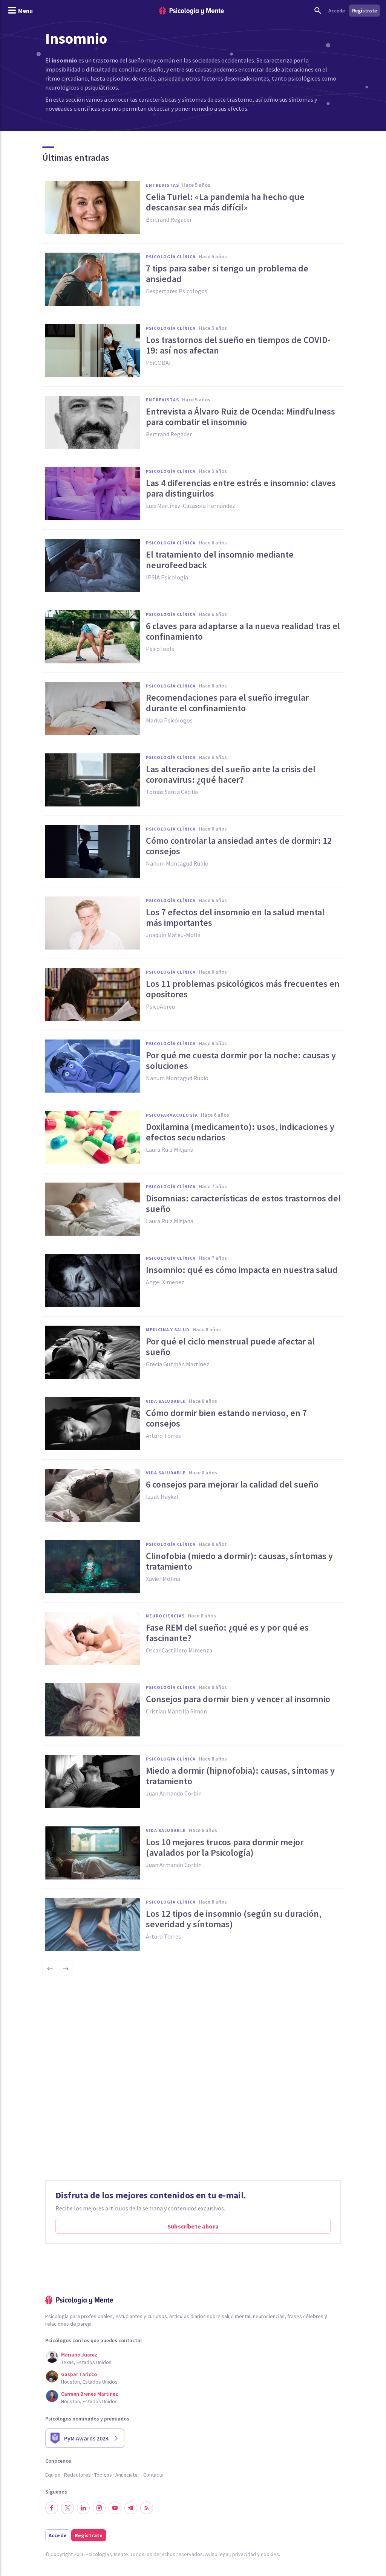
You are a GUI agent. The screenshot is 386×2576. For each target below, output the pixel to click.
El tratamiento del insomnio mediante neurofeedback (220, 560)
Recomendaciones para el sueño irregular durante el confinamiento (227, 703)
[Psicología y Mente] (191, 11)
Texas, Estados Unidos (86, 2362)
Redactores (77, 2475)
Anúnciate (126, 2475)
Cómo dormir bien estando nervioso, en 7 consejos (226, 1418)
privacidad (244, 2554)
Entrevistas (162, 185)
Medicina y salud (168, 1330)
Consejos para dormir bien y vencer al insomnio (238, 1699)
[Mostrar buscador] (318, 11)
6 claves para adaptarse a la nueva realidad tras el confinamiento (243, 631)
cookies (270, 2554)
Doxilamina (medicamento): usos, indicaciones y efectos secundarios (240, 1132)
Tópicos (103, 2475)
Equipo (53, 2475)
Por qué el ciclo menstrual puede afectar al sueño (230, 1347)
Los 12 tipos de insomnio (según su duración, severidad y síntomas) (234, 1919)
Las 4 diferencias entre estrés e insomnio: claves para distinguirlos (241, 488)
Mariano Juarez (79, 2355)
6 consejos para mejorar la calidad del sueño (232, 1485)
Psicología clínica (171, 257)
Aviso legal (217, 2554)
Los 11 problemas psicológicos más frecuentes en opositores (243, 989)
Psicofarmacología (172, 1115)
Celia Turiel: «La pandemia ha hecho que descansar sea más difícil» (225, 202)
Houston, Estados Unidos (89, 2382)
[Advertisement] (193, 2081)
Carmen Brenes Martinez (90, 2394)
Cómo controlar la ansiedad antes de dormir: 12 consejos (239, 846)
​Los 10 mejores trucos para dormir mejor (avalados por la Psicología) (225, 1847)
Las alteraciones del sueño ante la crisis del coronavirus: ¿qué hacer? (231, 774)
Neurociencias (165, 1616)
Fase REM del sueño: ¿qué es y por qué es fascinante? (227, 1633)
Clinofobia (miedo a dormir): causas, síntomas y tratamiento (239, 1561)
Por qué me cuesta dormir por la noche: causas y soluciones (241, 1061)
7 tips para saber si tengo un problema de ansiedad (227, 274)
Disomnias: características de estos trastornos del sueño (243, 1204)
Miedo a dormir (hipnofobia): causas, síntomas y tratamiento (240, 1776)
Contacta (153, 2475)
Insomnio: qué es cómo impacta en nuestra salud (242, 1270)
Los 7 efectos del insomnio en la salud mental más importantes (235, 918)
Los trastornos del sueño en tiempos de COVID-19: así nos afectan (238, 345)
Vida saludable (166, 1401)
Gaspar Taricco (79, 2374)
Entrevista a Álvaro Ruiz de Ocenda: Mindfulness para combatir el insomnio (240, 417)
